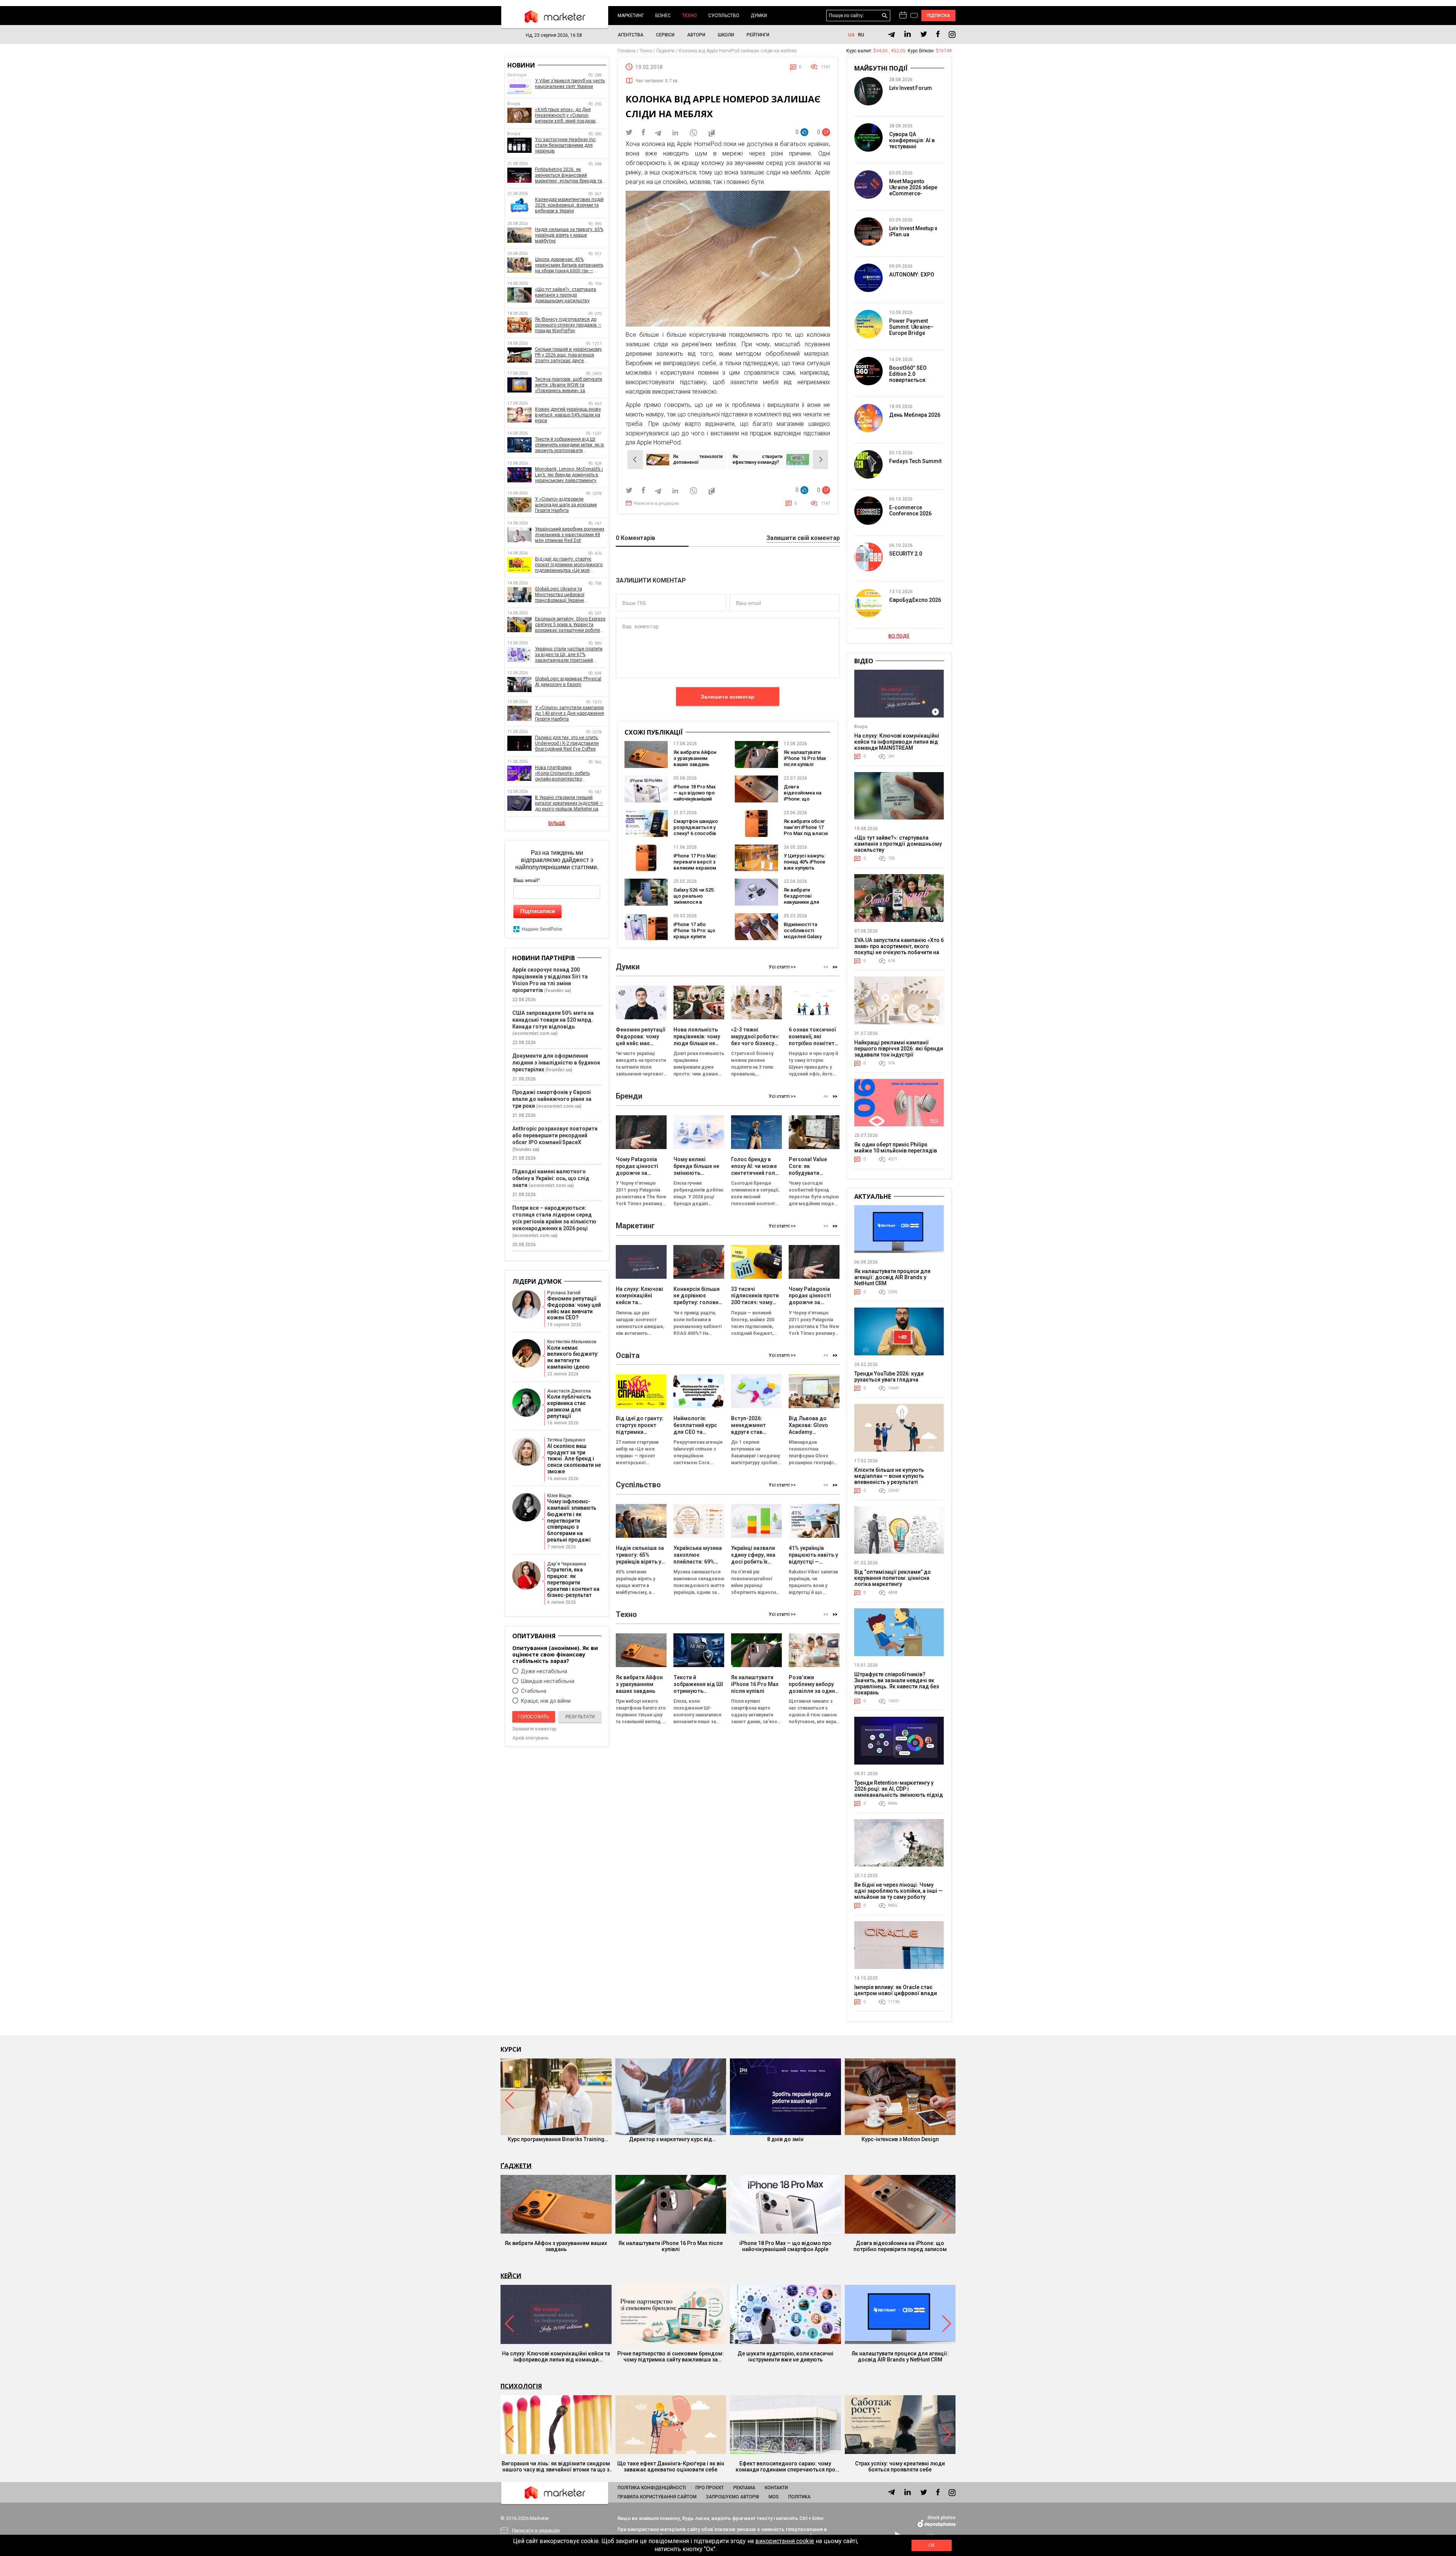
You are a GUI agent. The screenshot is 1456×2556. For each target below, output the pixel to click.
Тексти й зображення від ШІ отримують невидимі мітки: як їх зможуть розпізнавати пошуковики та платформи (570, 445)
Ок (932, 2545)
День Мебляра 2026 (915, 415)
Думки (759, 16)
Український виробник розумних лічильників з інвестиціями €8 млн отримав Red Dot (570, 535)
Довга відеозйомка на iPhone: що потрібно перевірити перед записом (900, 2246)
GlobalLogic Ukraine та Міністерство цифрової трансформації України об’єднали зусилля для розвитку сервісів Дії (570, 595)
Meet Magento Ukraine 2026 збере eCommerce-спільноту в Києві (913, 190)
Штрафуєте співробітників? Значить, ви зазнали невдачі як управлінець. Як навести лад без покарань (897, 1683)
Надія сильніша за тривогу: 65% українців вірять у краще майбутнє (569, 235)
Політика (799, 2497)
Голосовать (533, 1717)
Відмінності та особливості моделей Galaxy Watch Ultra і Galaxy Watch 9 (806, 937)
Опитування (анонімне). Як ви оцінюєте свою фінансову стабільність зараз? (555, 1654)
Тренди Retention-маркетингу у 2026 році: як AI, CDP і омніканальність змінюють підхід (899, 1789)
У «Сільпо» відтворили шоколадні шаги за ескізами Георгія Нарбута (566, 505)
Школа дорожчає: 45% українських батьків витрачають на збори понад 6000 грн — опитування (569, 265)
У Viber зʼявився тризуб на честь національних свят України (570, 84)
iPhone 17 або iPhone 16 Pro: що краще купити (694, 930)
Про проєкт (710, 2488)
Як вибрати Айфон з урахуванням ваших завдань (695, 758)
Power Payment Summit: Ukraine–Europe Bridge (911, 327)
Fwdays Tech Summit (915, 461)
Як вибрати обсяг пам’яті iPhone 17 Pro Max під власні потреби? (806, 830)
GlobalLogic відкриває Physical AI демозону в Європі (568, 682)
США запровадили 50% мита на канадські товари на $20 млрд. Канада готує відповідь (553, 1020)
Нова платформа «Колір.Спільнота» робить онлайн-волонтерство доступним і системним (562, 773)
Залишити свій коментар (803, 538)
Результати (580, 1717)
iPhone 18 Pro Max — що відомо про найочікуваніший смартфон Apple (695, 796)
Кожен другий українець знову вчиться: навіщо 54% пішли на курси (568, 415)
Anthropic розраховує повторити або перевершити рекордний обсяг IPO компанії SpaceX (555, 1135)
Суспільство (724, 16)
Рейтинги (758, 35)
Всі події (899, 636)
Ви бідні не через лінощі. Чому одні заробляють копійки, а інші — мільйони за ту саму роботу (898, 1891)
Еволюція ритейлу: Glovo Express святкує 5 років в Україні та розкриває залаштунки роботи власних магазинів (570, 625)
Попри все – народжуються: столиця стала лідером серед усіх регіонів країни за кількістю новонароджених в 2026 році (554, 1218)
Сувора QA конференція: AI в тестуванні (912, 140)
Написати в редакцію (656, 503)
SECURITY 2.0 (906, 554)
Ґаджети (516, 2166)
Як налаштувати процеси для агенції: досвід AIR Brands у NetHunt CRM (892, 1277)
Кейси (511, 2276)
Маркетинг (631, 16)
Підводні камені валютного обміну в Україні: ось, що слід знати (551, 1178)
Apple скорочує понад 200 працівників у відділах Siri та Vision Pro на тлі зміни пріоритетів (550, 980)
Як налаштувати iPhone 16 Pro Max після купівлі (805, 758)
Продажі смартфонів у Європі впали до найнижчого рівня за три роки (552, 1099)
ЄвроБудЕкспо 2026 (915, 600)
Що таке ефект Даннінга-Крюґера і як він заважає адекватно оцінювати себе (671, 2467)
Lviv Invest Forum (911, 88)
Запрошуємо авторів (733, 2497)
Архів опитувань (530, 1738)
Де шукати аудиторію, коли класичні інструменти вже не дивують (785, 2357)
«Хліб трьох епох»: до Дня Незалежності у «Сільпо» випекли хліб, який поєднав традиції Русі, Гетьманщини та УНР (567, 115)
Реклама (744, 2488)
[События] (914, 16)
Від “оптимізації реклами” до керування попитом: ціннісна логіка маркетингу (893, 1578)
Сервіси (665, 35)
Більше (557, 823)
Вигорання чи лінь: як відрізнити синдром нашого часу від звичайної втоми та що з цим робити (556, 2467)
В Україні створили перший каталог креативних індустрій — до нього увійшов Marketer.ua (569, 803)
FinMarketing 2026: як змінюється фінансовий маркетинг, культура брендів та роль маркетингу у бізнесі (569, 175)
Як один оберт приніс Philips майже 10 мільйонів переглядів (896, 1148)
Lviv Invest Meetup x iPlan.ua (913, 231)
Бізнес (663, 16)
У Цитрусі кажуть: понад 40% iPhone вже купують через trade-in (805, 865)
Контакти (776, 2488)
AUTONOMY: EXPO (912, 275)
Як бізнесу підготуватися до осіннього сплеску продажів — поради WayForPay (568, 325)
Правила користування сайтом (657, 2497)
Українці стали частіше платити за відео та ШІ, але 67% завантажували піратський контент (569, 655)
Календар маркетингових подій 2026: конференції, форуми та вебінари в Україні (569, 205)
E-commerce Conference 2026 (910, 510)
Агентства (631, 35)
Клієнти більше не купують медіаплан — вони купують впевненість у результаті (889, 1476)
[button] (835, 967)
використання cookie (785, 2541)
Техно (690, 16)
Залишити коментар (728, 697)
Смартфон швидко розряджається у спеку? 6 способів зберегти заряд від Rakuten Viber (696, 833)
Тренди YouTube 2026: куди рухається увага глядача (889, 1377)
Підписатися (538, 911)
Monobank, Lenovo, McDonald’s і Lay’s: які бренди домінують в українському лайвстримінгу (569, 475)
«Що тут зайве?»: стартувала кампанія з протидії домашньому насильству (566, 295)
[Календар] (903, 16)
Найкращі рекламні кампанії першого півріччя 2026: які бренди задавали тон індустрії (899, 1049)
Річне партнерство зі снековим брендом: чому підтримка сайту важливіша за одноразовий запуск (671, 2357)
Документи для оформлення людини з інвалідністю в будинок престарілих (556, 1063)
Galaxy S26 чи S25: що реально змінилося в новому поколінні (694, 899)
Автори (696, 35)
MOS (774, 2497)
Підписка (939, 16)
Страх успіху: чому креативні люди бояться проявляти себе (900, 2467)
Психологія (521, 2386)
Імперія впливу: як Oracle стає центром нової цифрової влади (896, 1990)
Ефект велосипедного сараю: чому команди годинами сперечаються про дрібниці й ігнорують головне (785, 2467)
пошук (885, 16)
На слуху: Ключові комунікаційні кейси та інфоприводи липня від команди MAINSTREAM (897, 742)
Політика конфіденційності (652, 2488)
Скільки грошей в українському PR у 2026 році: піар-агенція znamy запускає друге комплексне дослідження (568, 355)
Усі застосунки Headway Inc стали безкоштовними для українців (565, 145)
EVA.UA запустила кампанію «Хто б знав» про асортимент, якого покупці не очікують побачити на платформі (899, 949)
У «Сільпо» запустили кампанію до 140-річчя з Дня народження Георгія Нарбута (570, 713)
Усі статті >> (782, 967)
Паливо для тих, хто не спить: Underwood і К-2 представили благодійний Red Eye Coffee (567, 743)
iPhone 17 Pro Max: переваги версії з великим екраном (695, 862)
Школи (726, 35)
